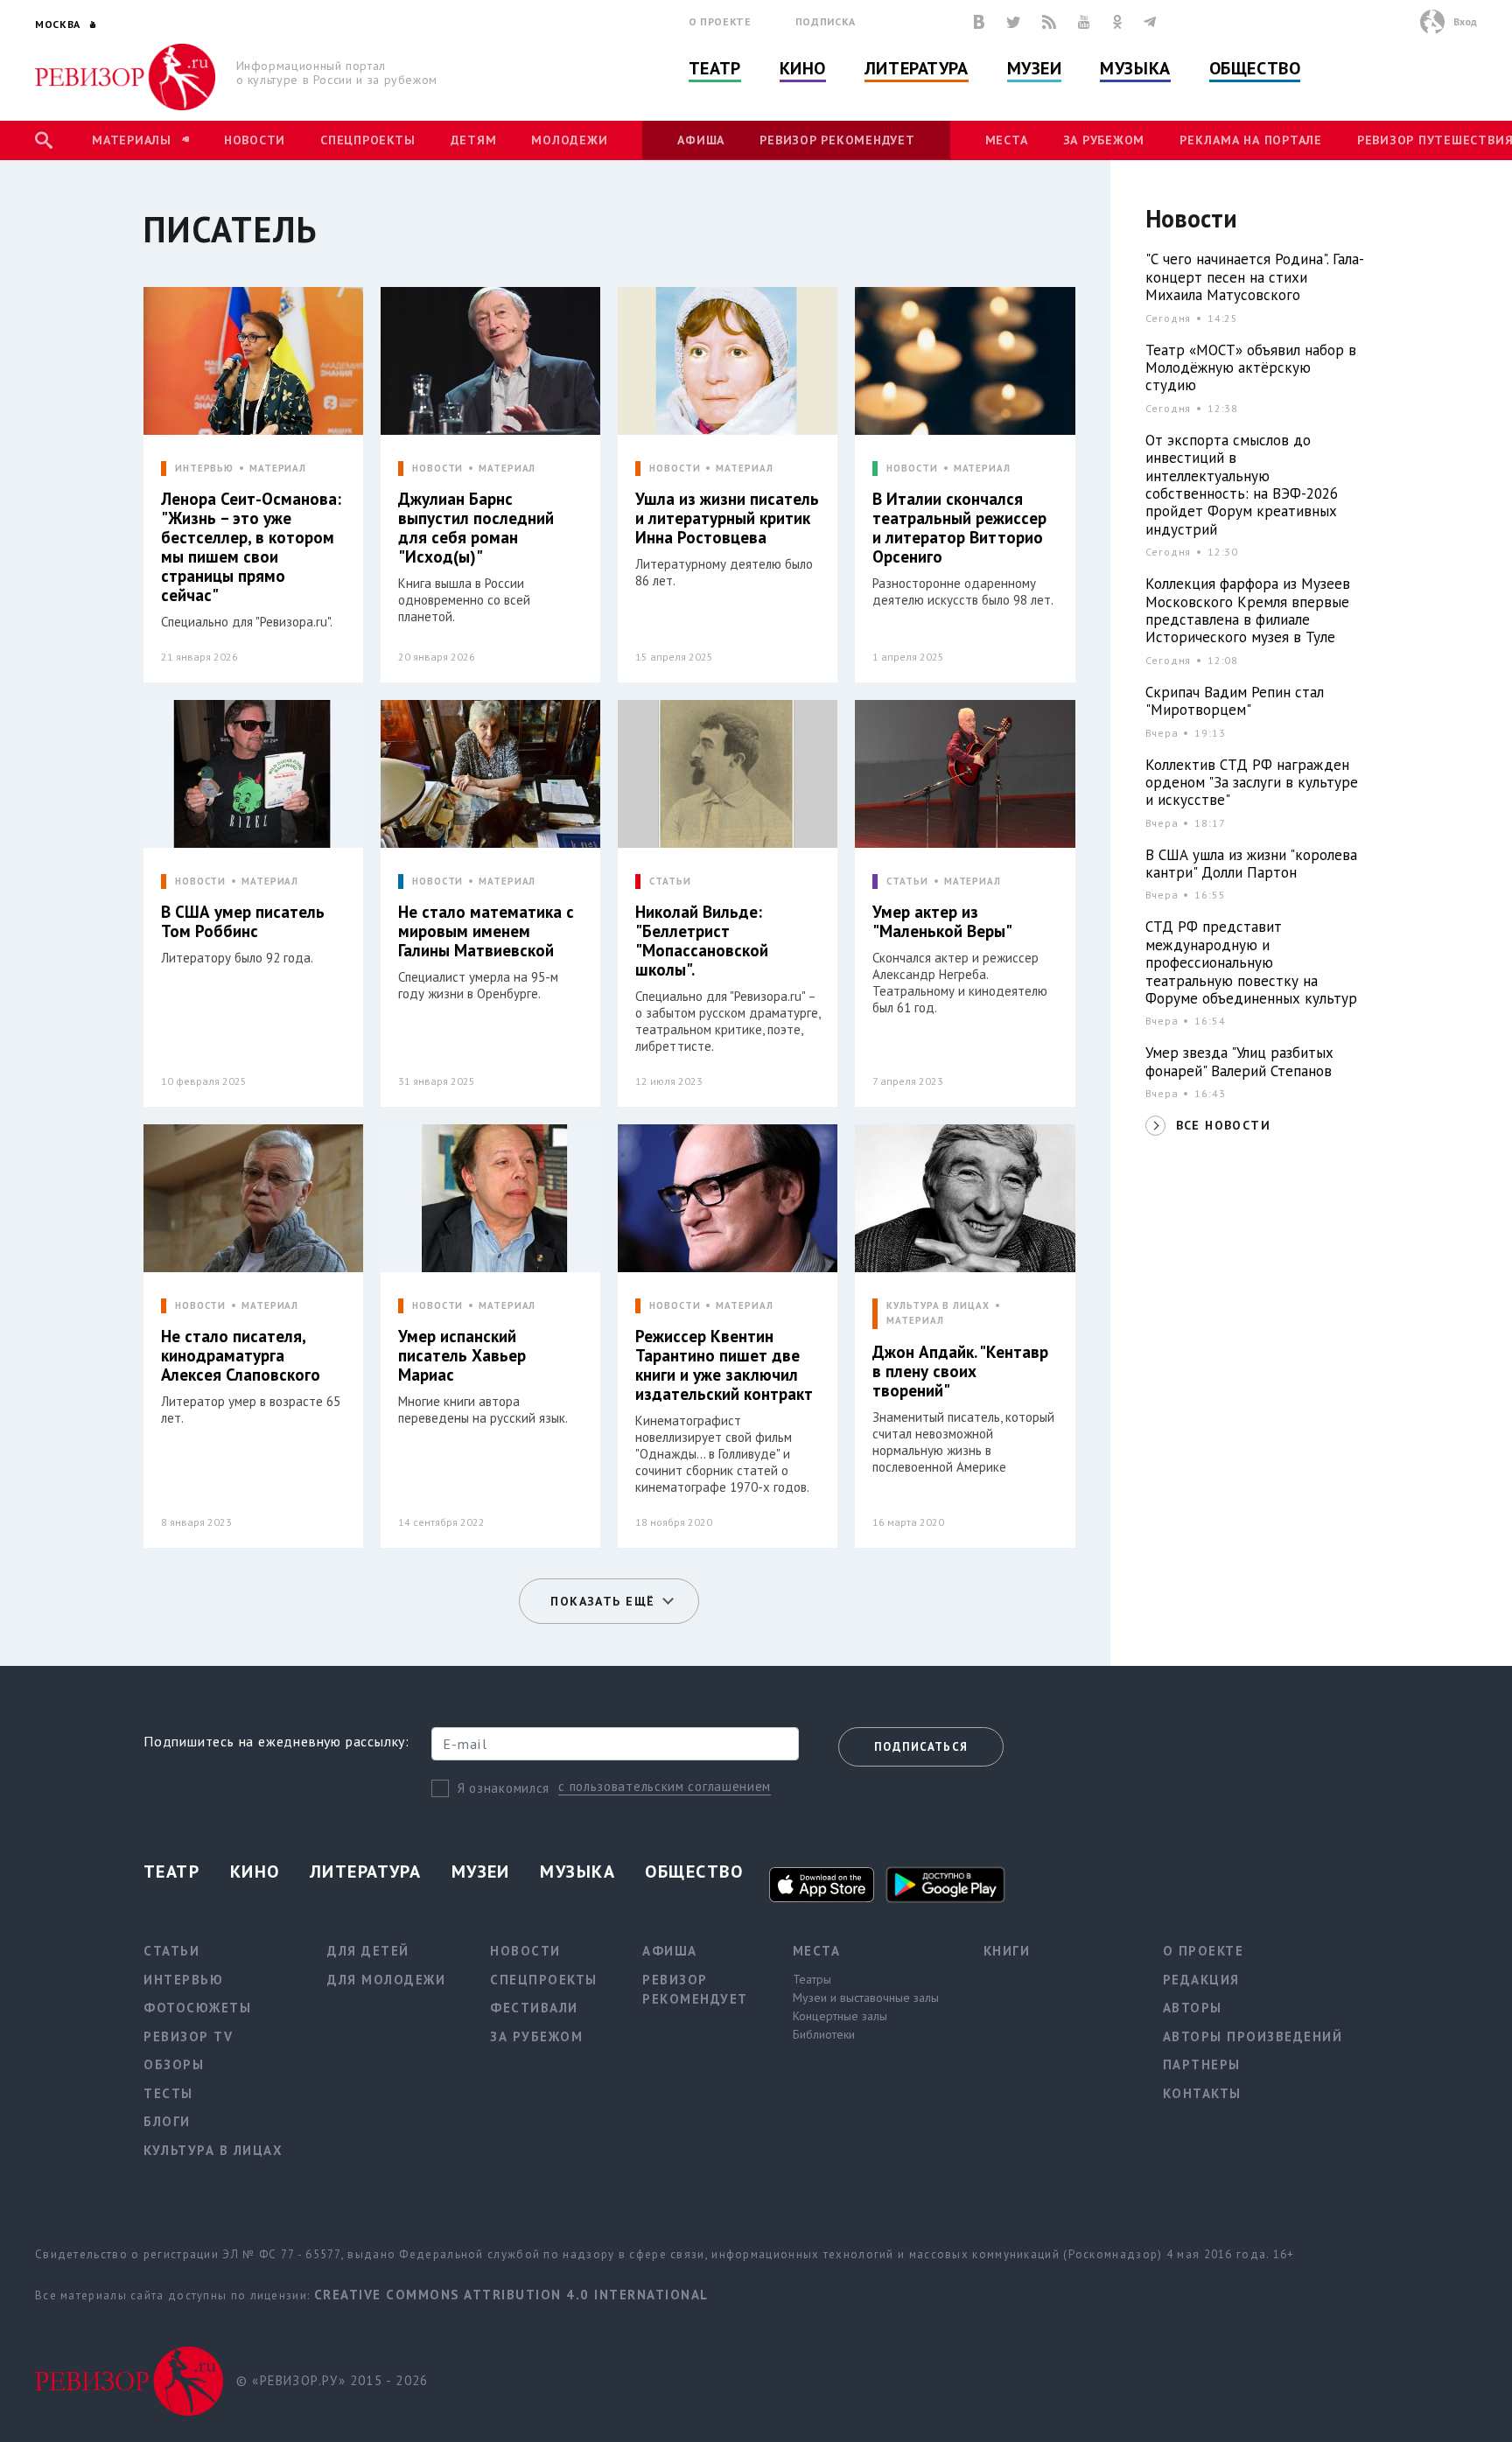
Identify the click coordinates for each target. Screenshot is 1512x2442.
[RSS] (1049, 22)
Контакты (1202, 2093)
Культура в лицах (213, 2150)
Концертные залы (840, 2016)
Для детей (368, 1951)
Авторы (1193, 2008)
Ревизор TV (188, 2036)
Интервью (183, 1980)
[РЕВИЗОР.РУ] (126, 77)
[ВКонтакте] (979, 22)
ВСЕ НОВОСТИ (1223, 1125)
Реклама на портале (1251, 140)
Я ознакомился (504, 1788)
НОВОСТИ (437, 469)
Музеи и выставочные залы (866, 1998)
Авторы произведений (1253, 2036)
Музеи (1035, 68)
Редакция (1201, 1980)
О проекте (720, 21)
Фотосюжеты (197, 2008)
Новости (255, 140)
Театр (715, 68)
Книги (1007, 1951)
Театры (812, 1979)
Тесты (168, 2093)
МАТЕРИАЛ (278, 469)
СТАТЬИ (670, 882)
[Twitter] (1013, 22)
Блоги (167, 2121)
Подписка (826, 21)
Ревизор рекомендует (837, 140)
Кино (803, 68)
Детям (474, 140)
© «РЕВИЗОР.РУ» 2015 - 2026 (332, 2380)
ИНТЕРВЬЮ (204, 469)
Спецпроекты (367, 140)
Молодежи (569, 140)
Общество (1255, 68)
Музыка (1135, 68)
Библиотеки (824, 2034)
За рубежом (1104, 140)
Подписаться (921, 1747)
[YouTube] (1084, 22)
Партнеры (1202, 2064)
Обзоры (174, 2064)
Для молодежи (386, 1980)
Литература (917, 68)
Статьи (171, 1951)
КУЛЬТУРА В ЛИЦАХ (938, 1306)
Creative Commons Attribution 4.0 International (511, 2295)
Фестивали (534, 2008)
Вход (1465, 21)
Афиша (701, 140)
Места (1007, 140)
